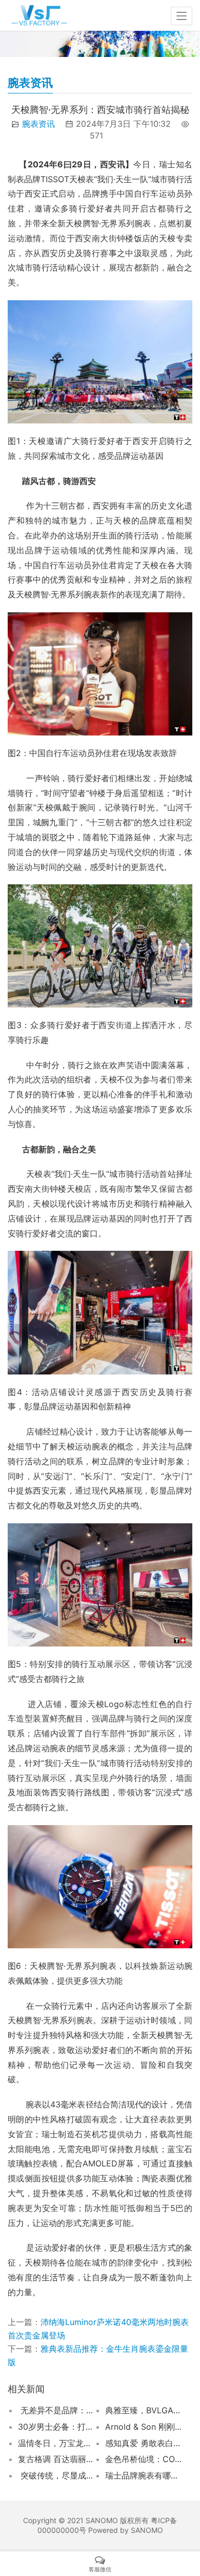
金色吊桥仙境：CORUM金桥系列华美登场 (143, 2459)
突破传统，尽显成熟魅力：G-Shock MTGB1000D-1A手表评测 (56, 2475)
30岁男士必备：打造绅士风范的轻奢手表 (56, 2427)
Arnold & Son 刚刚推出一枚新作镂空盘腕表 (143, 2427)
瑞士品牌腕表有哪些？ (143, 2475)
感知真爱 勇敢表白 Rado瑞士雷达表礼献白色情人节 (143, 2443)
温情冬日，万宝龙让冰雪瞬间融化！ (56, 2443)
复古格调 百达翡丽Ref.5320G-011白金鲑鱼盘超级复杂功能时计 (56, 2459)
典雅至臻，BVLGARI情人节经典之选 (143, 2410)
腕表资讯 (38, 124)
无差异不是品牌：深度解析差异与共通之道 (56, 2410)
